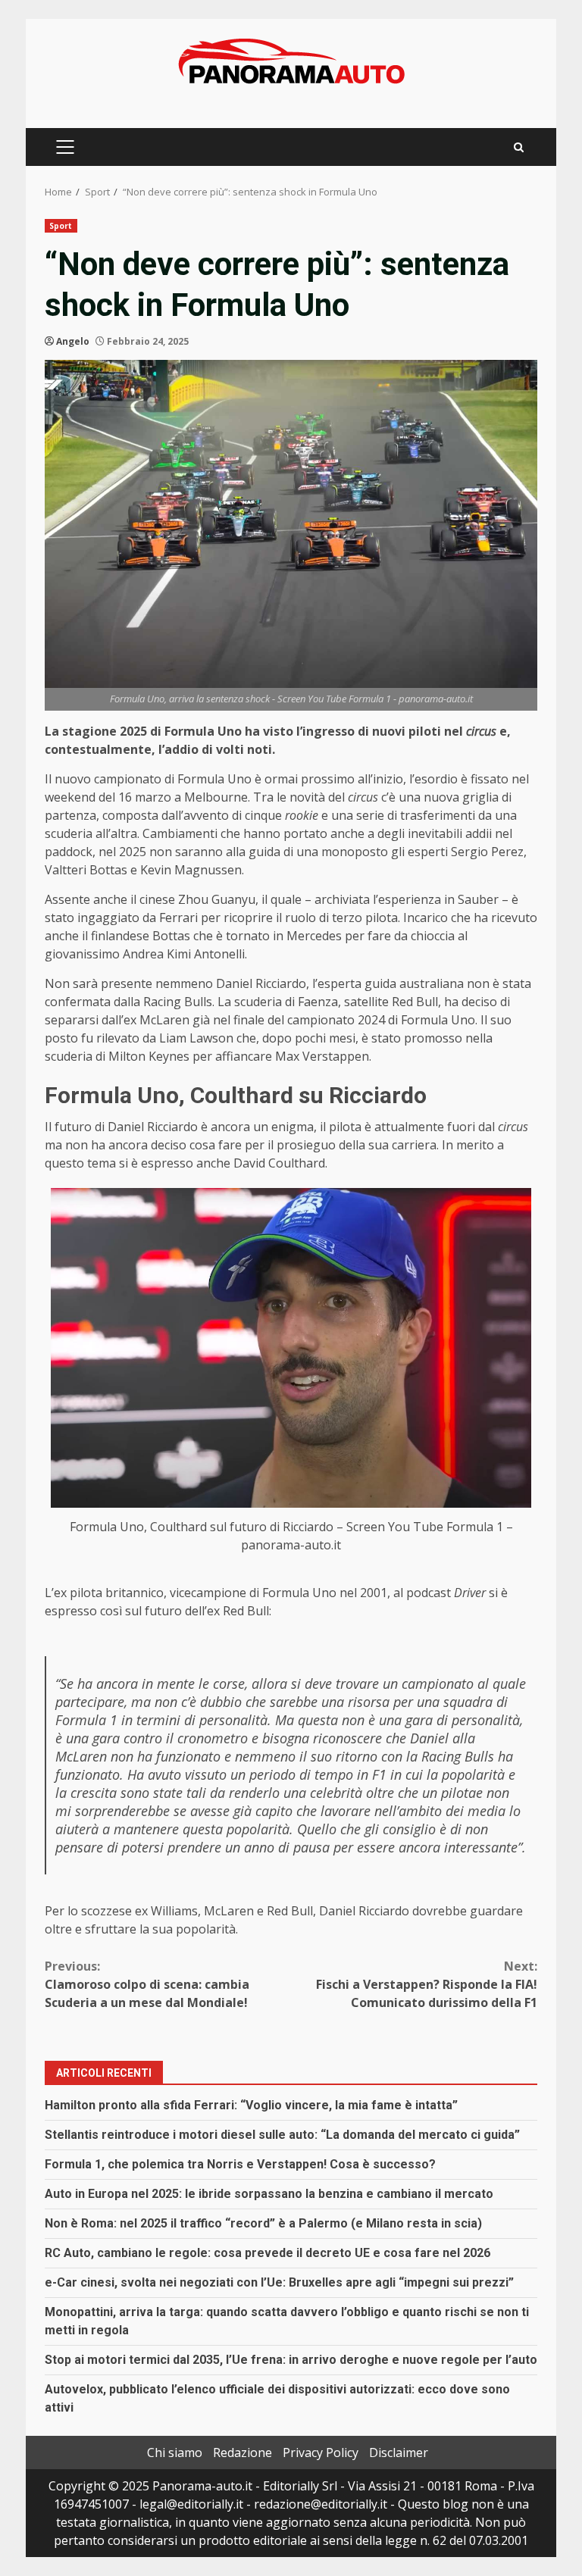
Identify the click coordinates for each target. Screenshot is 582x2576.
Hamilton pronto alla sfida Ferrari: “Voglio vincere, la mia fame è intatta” (251, 2105)
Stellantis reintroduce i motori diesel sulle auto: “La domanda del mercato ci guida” (282, 2135)
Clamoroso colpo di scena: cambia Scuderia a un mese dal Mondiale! (147, 1984)
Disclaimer (399, 2453)
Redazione (242, 2453)
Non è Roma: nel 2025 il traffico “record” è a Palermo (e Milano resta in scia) (263, 2223)
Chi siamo (175, 2453)
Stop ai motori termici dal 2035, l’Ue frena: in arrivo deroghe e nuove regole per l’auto (291, 2360)
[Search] (519, 147)
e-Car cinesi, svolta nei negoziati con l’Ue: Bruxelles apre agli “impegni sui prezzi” (279, 2282)
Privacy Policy (321, 2453)
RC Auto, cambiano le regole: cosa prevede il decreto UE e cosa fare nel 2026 (268, 2253)
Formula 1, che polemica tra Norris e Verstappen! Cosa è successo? (240, 2164)
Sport (61, 226)
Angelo (73, 341)
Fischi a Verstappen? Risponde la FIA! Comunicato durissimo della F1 (427, 1984)
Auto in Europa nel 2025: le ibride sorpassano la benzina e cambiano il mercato (269, 2194)
